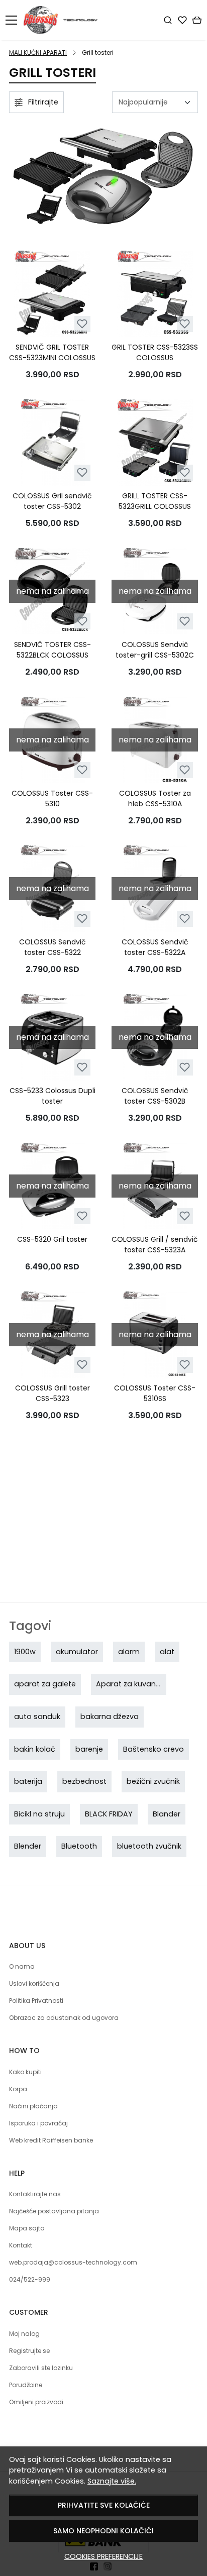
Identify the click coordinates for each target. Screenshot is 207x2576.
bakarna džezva (110, 1716)
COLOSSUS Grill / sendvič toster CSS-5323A (155, 1245)
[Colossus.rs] (64, 20)
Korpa (18, 2089)
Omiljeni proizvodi (36, 2402)
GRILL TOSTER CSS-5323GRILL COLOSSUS (155, 501)
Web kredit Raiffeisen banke (51, 2140)
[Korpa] (197, 20)
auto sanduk (37, 1716)
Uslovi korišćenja (34, 1983)
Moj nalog (24, 2334)
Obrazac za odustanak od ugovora (64, 2018)
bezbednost (84, 1781)
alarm (129, 1652)
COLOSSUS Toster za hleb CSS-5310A (155, 798)
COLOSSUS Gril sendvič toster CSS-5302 (52, 501)
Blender (28, 1846)
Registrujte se (29, 2351)
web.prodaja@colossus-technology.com (73, 2262)
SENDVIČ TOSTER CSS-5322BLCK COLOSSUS (53, 650)
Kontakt (21, 2245)
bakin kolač (35, 1749)
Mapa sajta (27, 2228)
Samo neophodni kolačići (103, 2531)
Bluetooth (79, 1846)
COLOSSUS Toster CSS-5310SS (155, 1393)
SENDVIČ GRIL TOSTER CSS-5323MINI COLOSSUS (52, 352)
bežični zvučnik (153, 1781)
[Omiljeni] (182, 20)
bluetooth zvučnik (149, 1846)
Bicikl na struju (39, 1814)
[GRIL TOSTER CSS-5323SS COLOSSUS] (155, 294)
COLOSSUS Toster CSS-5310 (52, 798)
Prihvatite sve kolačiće (104, 2505)
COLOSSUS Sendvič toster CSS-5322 (53, 947)
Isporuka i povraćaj (38, 2123)
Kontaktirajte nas (35, 2194)
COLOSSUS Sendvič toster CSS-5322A (155, 947)
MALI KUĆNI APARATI (38, 52)
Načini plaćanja (33, 2106)
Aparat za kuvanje (129, 1684)
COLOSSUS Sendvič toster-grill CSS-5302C (155, 650)
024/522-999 (30, 2279)
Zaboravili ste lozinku (41, 2368)
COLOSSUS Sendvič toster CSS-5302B (155, 1096)
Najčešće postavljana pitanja (54, 2211)
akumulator (77, 1652)
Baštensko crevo (153, 1749)
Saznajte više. (112, 2481)
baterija (28, 1781)
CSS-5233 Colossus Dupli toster (53, 1096)
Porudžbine (26, 2385)
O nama (22, 1966)
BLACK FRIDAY (109, 1814)
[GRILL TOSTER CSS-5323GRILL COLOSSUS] (155, 443)
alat (167, 1652)
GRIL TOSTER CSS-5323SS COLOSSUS (155, 352)
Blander (167, 1814)
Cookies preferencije (103, 2556)
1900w (25, 1652)
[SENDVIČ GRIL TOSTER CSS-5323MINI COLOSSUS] (52, 294)
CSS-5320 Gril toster (52, 1239)
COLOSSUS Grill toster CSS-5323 (53, 1393)
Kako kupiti (25, 2072)
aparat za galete (45, 1684)
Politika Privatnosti (36, 2001)
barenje (89, 1749)
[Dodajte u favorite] (82, 324)
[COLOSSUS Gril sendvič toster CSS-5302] (52, 443)
